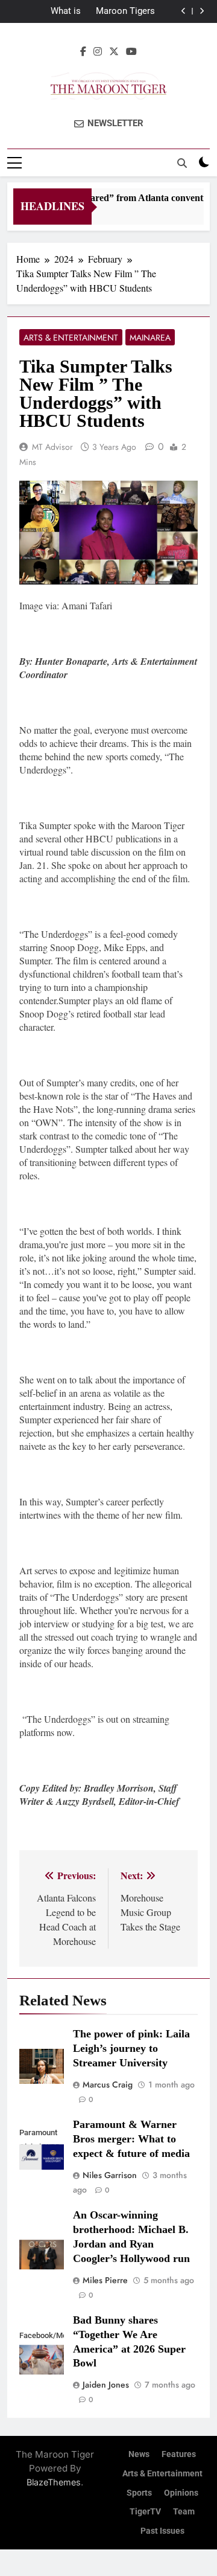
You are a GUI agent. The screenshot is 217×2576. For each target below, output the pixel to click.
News (139, 2454)
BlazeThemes (54, 2482)
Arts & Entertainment (71, 338)
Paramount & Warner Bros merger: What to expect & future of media (131, 2139)
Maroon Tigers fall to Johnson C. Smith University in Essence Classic (119, 11)
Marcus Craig (108, 2084)
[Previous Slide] (184, 11)
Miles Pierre (105, 2280)
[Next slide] (202, 11)
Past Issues (162, 2531)
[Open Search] (182, 163)
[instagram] (98, 51)
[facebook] (83, 51)
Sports (139, 2493)
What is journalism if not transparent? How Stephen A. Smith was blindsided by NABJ (45, 11)
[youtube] (131, 51)
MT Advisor (52, 447)
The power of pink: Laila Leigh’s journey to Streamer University (131, 2048)
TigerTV (145, 2512)
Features (179, 2454)
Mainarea (150, 338)
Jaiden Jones (106, 2385)
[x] (114, 51)
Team (184, 2512)
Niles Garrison (110, 2175)
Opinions (181, 2493)
